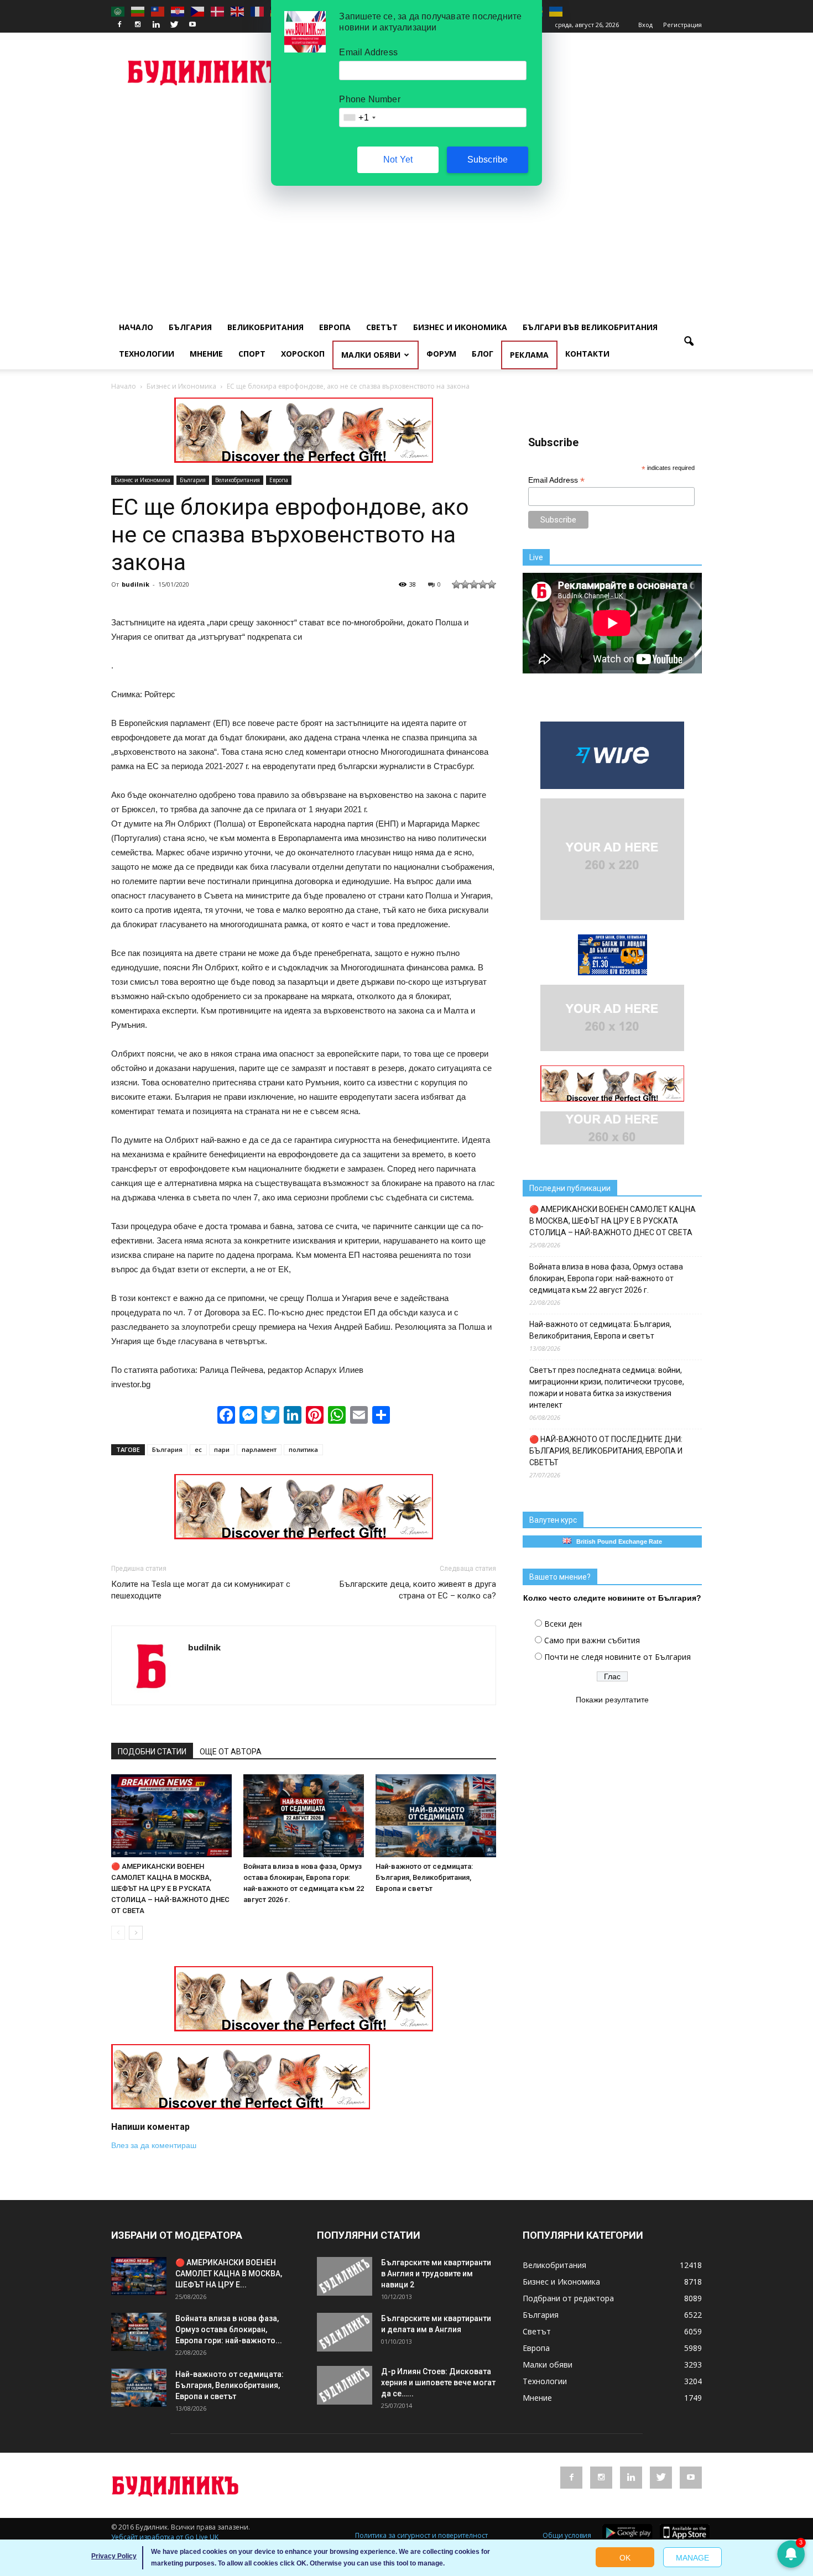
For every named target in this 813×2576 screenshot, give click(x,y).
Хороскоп (303, 354)
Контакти (587, 354)
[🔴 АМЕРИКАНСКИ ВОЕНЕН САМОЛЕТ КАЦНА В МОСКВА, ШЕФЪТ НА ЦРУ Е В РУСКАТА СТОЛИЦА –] (171, 1816)
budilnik (135, 584)
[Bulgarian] (138, 11)
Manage (692, 2558)
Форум (441, 354)
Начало (136, 327)
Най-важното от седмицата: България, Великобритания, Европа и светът (424, 1877)
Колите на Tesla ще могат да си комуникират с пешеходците (201, 1590)
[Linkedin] (156, 25)
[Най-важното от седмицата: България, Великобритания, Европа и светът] (436, 1816)
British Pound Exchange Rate (617, 1542)
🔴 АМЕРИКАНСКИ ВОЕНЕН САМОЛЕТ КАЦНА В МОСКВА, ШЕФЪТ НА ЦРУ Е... (229, 2274)
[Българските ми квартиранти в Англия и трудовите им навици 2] (345, 2276)
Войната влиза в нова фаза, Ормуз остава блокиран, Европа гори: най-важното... (229, 2329)
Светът (382, 327)
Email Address (556, 480)
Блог (483, 354)
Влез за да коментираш (154, 2145)
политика (303, 1449)
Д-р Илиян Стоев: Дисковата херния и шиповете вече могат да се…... (438, 2382)
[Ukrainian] (556, 11)
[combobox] (359, 117)
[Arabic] (118, 11)
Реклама (529, 355)
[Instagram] (138, 25)
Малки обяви (371, 355)
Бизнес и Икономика (460, 327)
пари (222, 1449)
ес (198, 1449)
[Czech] (198, 11)
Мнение (206, 354)
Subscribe (488, 160)
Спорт (252, 354)
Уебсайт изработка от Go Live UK (165, 2537)
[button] (689, 342)
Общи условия (567, 2535)
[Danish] (218, 11)
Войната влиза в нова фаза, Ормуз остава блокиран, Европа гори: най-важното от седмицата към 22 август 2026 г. (606, 1278)
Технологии (147, 354)
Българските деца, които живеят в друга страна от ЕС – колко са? (418, 1590)
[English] (238, 11)
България (190, 327)
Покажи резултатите (612, 1700)
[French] (258, 11)
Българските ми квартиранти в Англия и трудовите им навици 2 (436, 2274)
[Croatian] (178, 11)
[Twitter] (174, 25)
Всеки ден (563, 1624)
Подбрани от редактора (568, 2298)
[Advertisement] (406, 186)
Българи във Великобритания (590, 327)
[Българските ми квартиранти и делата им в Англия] (345, 2332)
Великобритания (265, 327)
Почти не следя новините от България (617, 1657)
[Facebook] (119, 25)
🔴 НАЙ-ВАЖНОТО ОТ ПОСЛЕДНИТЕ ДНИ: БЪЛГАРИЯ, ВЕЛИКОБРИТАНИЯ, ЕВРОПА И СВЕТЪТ (606, 1451)
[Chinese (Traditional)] (158, 11)
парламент (259, 1449)
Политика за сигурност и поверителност (421, 2535)
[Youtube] (192, 25)
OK (625, 2558)
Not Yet (398, 160)
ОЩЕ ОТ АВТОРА (231, 1752)
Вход (645, 25)
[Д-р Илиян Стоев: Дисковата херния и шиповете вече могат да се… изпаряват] (345, 2385)
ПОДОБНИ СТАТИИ (152, 1752)
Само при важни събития (592, 1640)
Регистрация (682, 25)
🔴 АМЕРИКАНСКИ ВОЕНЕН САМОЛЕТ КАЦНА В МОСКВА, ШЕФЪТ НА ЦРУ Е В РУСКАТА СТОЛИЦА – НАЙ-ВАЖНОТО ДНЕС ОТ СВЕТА (170, 1888)
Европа (335, 327)
